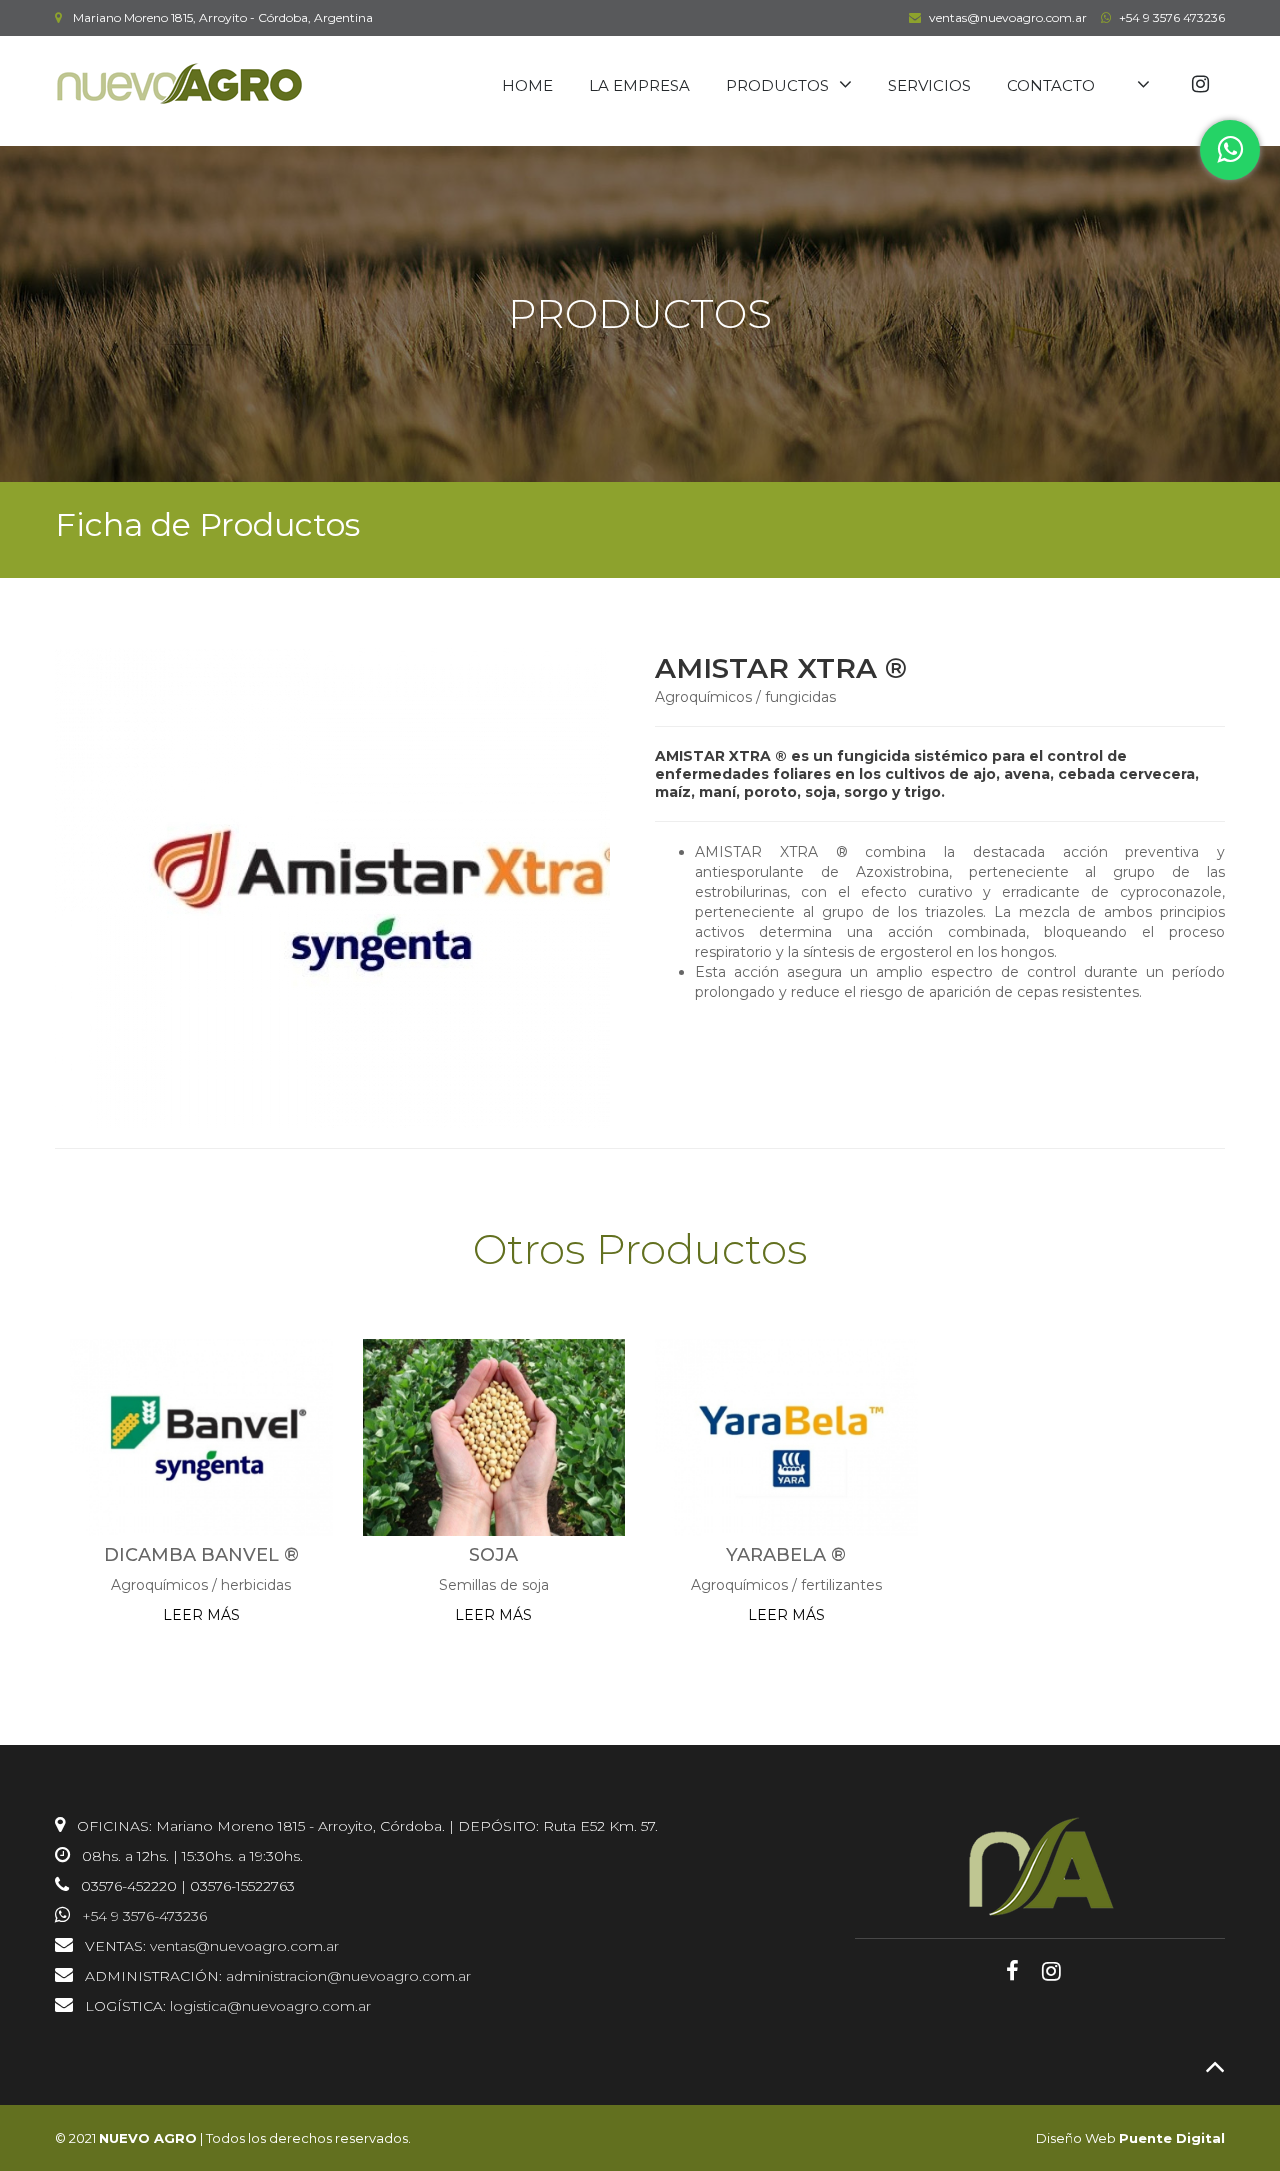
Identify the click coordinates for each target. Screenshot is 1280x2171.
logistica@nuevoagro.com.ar (270, 2006)
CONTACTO (1051, 85)
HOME (527, 85)
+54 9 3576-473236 (144, 1916)
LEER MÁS (201, 1615)
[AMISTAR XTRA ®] (325, 888)
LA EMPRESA (639, 85)
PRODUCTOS (777, 85)
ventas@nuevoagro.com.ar (1008, 17)
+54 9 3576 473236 (1172, 17)
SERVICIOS (929, 85)
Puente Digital (1172, 2138)
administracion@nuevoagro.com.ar (348, 1976)
